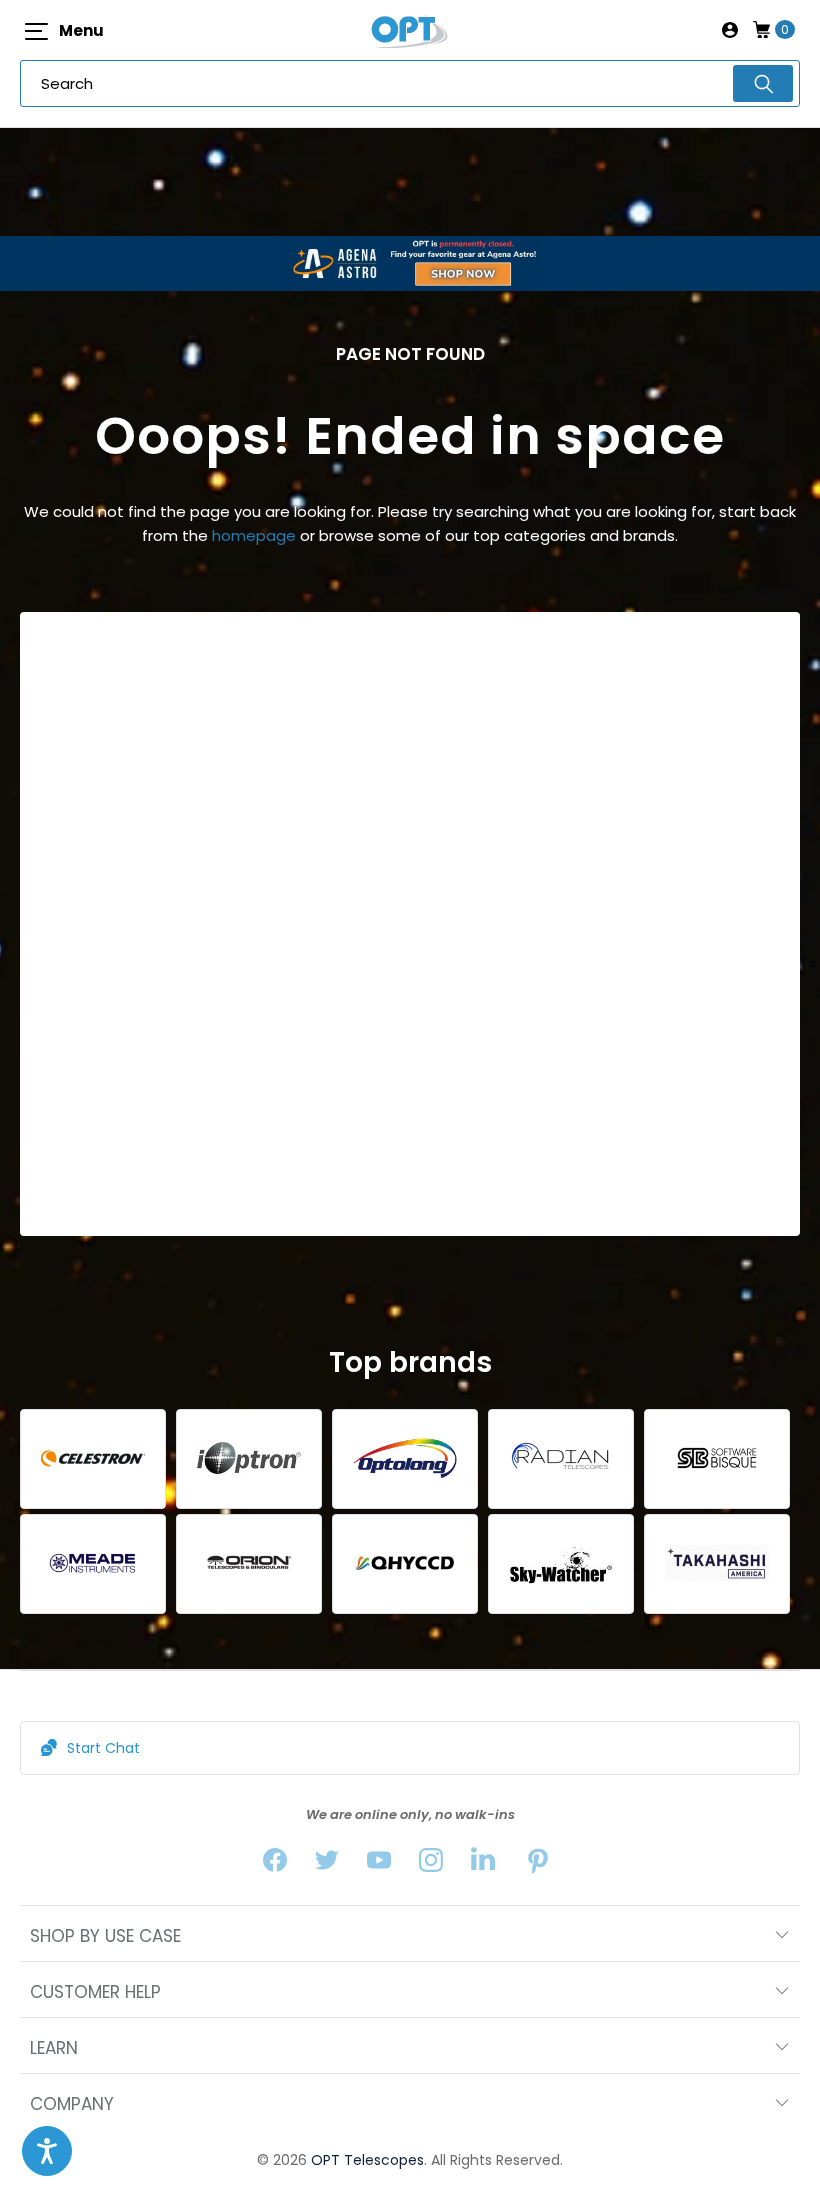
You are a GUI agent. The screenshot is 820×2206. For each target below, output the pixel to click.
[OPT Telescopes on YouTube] (379, 1864)
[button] (47, 2151)
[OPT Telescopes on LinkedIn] (483, 1864)
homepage (254, 535)
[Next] (781, 924)
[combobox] (410, 83)
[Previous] (39, 924)
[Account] (730, 30)
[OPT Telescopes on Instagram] (431, 1864)
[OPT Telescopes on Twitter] (327, 1864)
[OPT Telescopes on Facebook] (275, 1864)
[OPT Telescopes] (410, 30)
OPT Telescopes (367, 2160)
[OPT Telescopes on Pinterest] (539, 1864)
